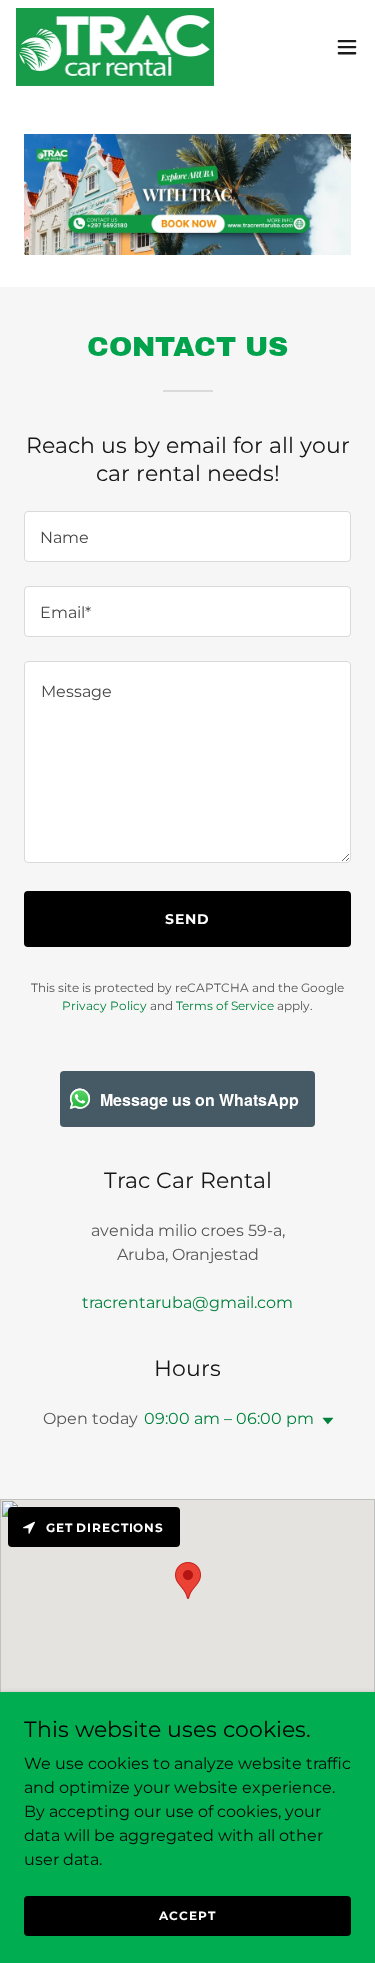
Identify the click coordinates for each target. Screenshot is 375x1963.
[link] (115, 47)
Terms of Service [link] (225, 1005)
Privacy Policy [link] (104, 1005)
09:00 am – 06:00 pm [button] (229, 1418)
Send (187, 919)
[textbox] (187, 536)
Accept (187, 1915)
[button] (347, 47)
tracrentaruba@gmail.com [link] (187, 1302)
